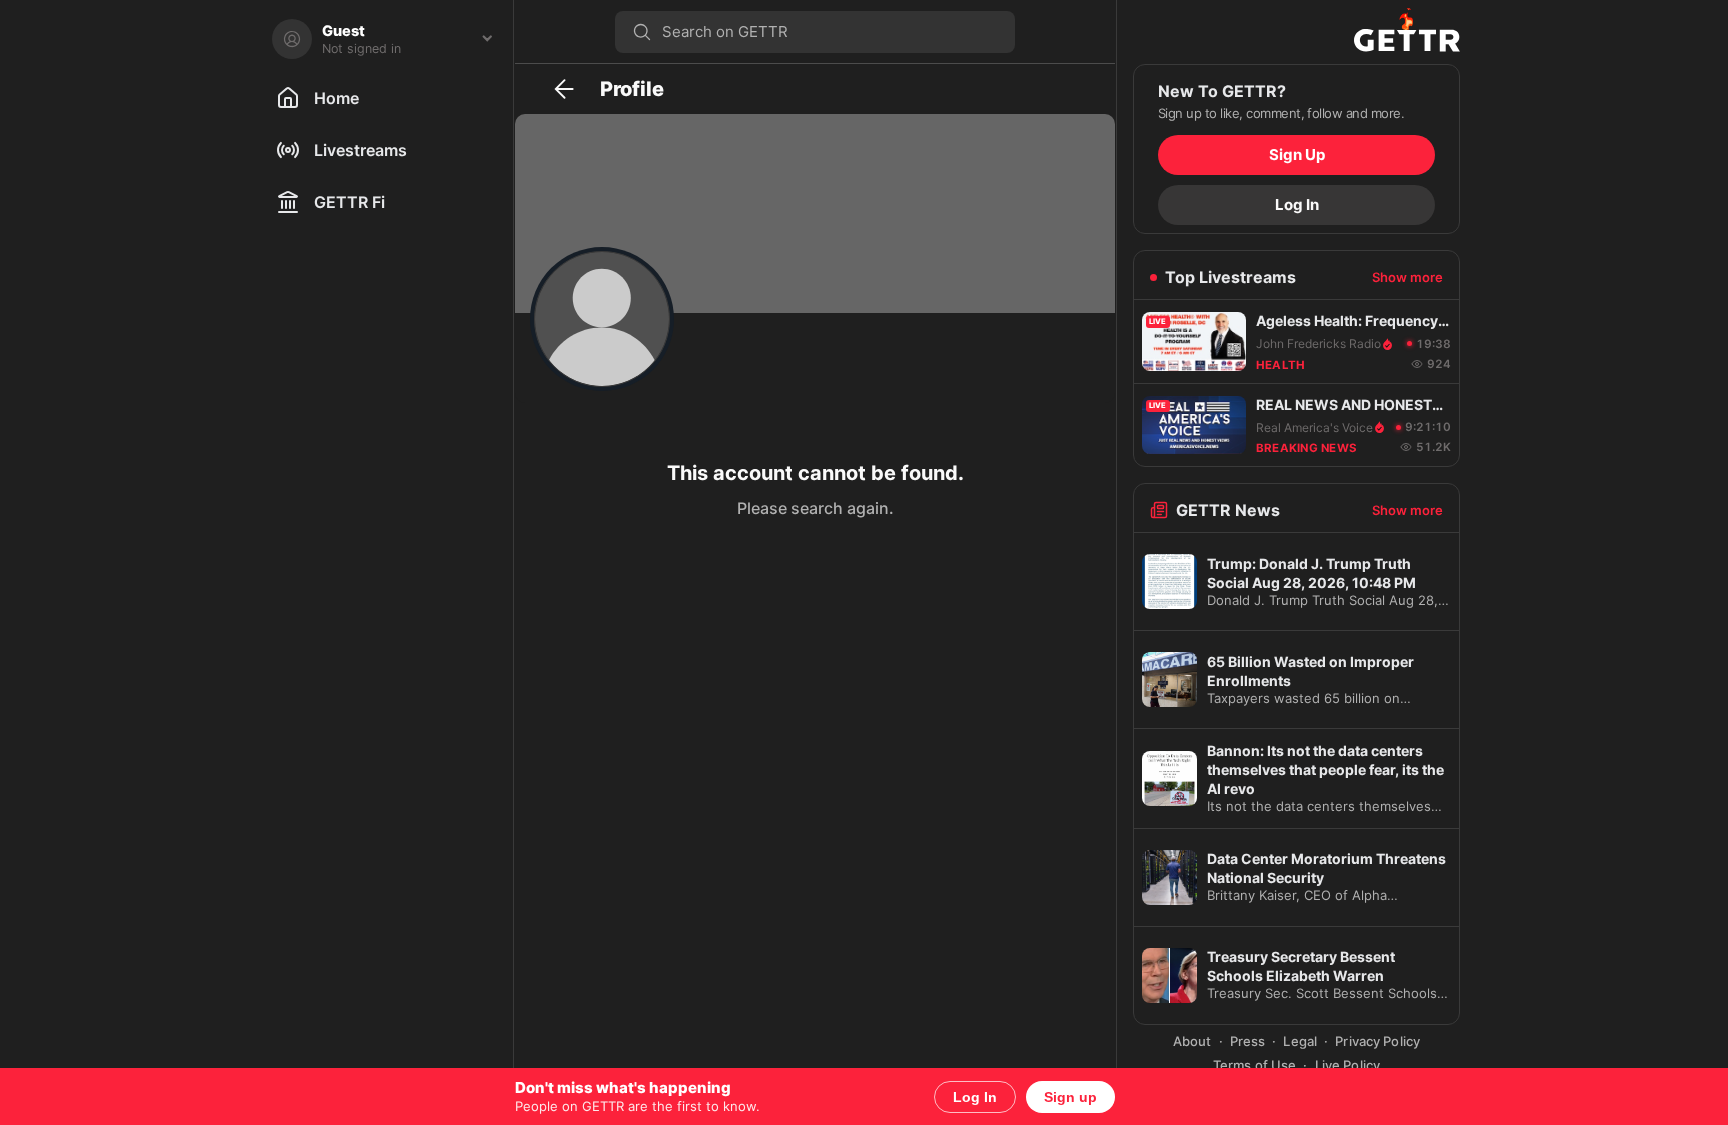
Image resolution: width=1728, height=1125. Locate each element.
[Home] (1296, 32)
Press (1248, 1041)
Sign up (1070, 1097)
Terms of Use (1255, 1065)
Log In (975, 1097)
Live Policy (1347, 1065)
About (1192, 1041)
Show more (1407, 277)
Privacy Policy (1377, 1041)
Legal (1300, 1041)
